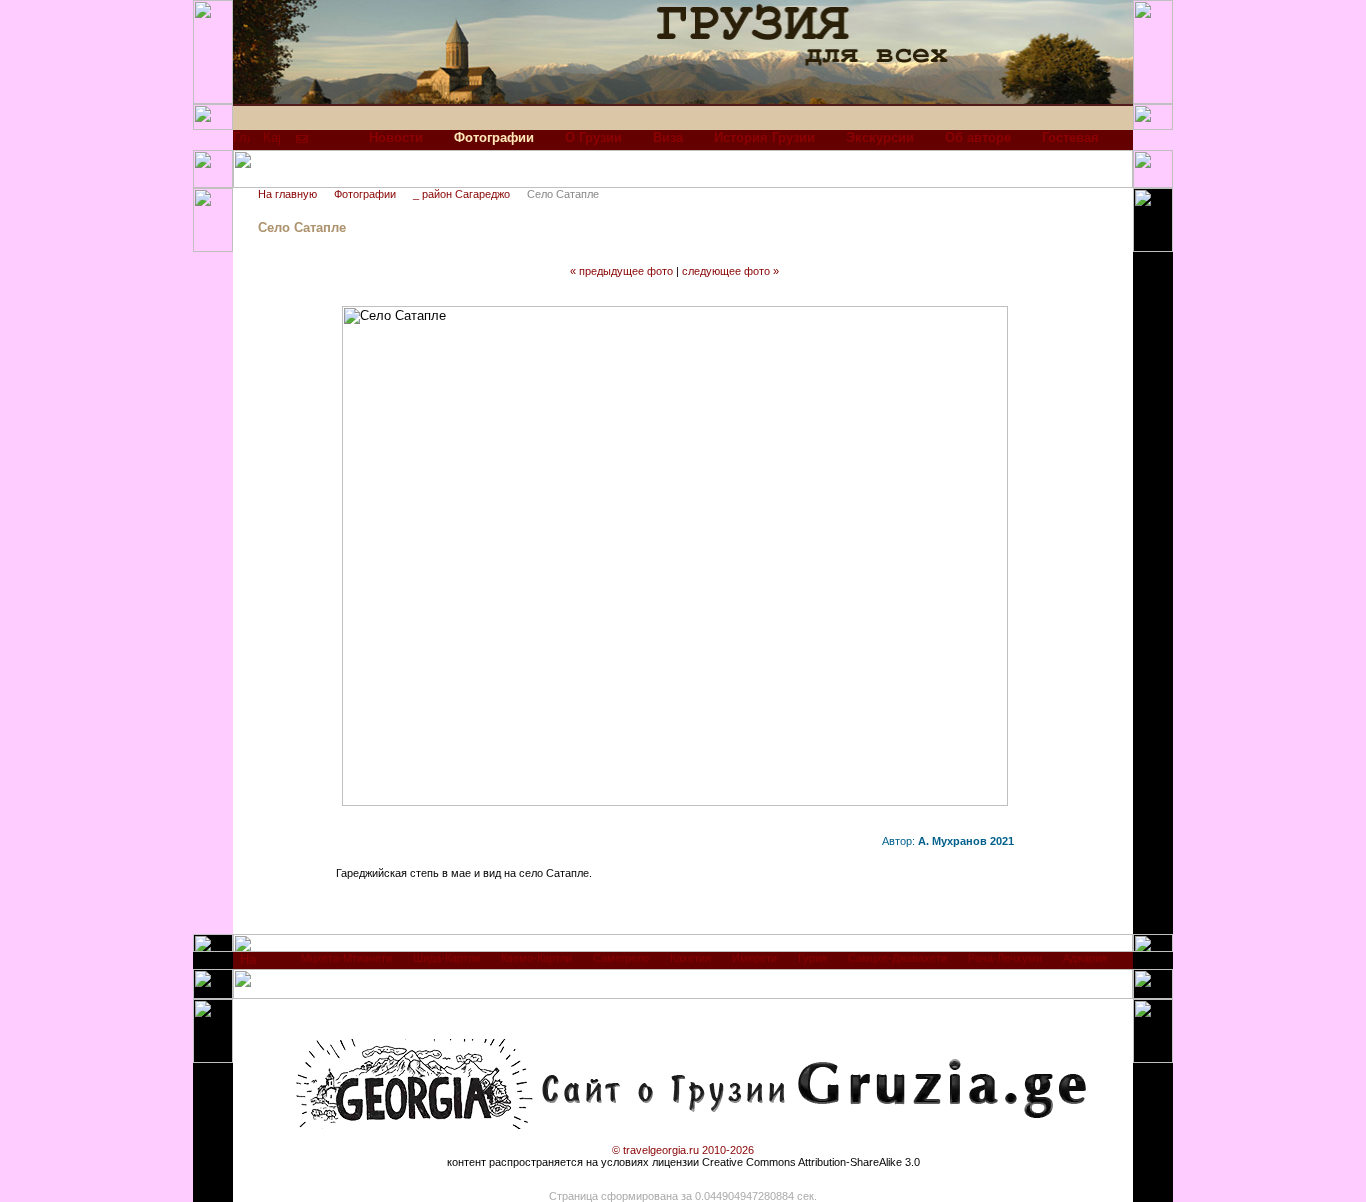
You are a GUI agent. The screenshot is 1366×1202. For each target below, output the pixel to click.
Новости (396, 137)
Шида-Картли (446, 958)
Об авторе (978, 137)
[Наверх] (248, 964)
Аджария (1085, 958)
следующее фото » (730, 271)
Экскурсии (880, 137)
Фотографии (365, 194)
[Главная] (241, 142)
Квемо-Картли (536, 958)
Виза (668, 137)
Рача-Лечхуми (1005, 958)
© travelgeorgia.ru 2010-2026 (683, 1150)
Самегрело (621, 958)
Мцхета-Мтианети (346, 958)
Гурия (812, 958)
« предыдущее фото (621, 271)
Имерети (754, 958)
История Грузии (764, 137)
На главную (287, 194)
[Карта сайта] (271, 142)
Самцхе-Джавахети (897, 958)
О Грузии (593, 137)
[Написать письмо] (302, 142)
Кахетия (690, 958)
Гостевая (1070, 137)
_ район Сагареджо (461, 194)
